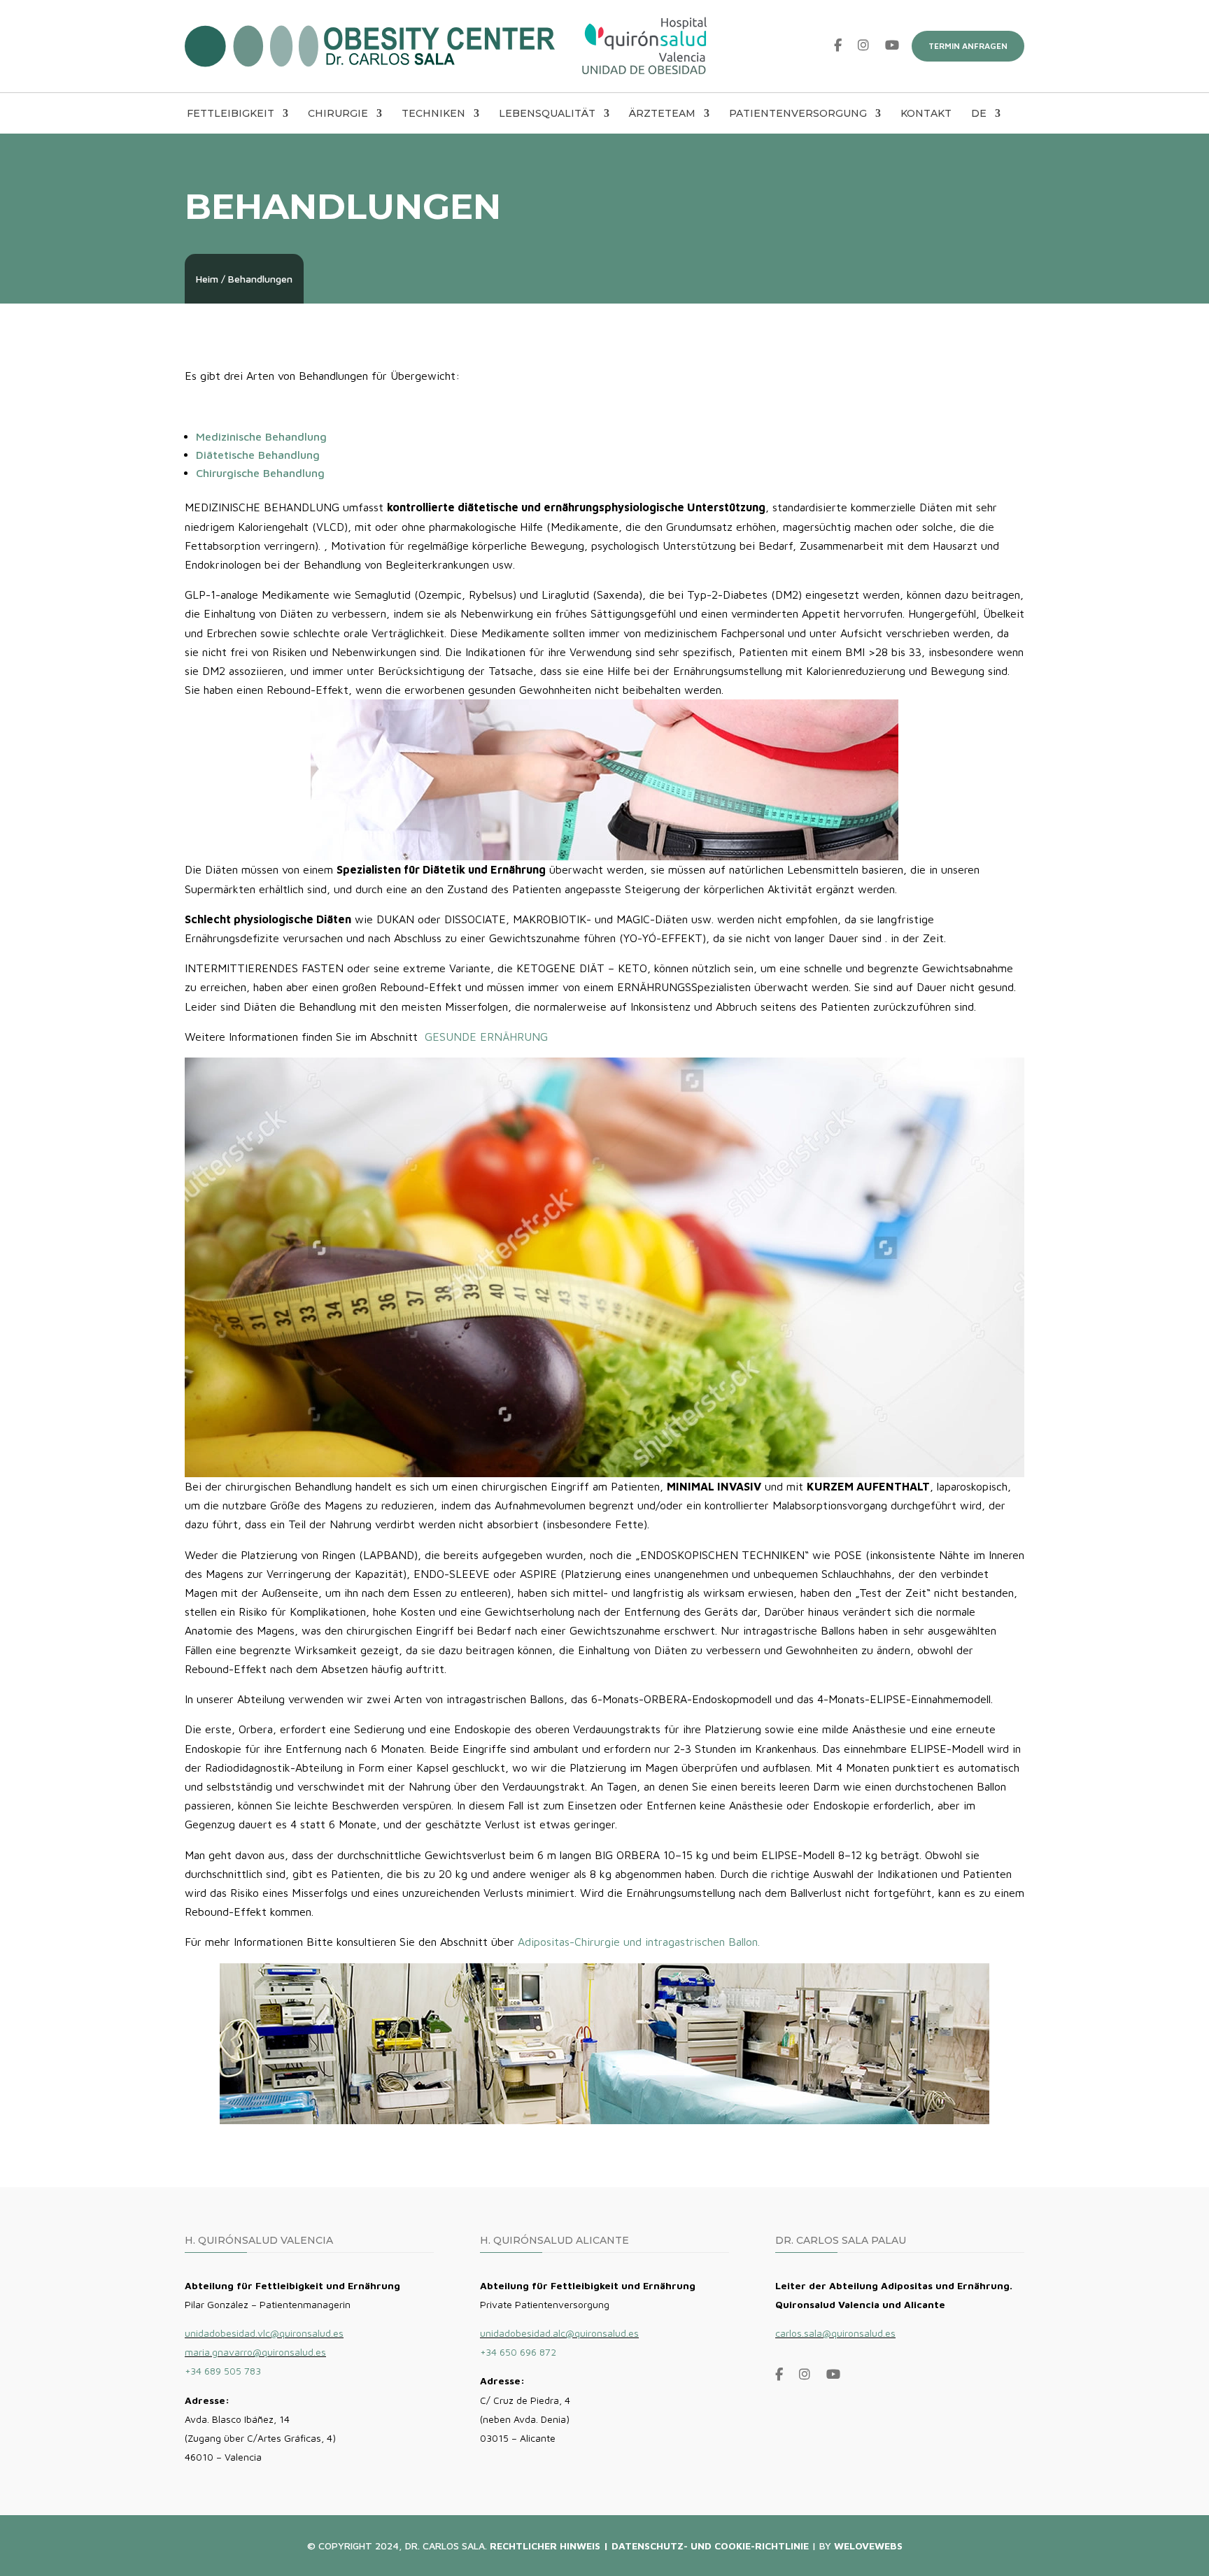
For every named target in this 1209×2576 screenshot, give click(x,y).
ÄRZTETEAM (662, 114)
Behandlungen (260, 279)
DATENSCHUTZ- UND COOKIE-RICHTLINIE (710, 2546)
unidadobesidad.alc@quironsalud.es (559, 2333)
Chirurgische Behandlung (260, 473)
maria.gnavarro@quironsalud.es (255, 2352)
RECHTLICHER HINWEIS (545, 2546)
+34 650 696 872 (518, 2352)
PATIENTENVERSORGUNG (798, 114)
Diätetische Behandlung (258, 455)
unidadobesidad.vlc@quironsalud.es (264, 2333)
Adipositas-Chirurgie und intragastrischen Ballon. (639, 1942)
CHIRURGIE (338, 114)
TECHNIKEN (433, 114)
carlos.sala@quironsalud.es (835, 2333)
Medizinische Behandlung (261, 436)
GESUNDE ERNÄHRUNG (486, 1037)
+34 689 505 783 (223, 2371)
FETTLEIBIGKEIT (231, 114)
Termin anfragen (968, 46)
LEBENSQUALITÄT (547, 114)
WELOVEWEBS (868, 2546)
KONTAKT (926, 114)
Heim (207, 279)
